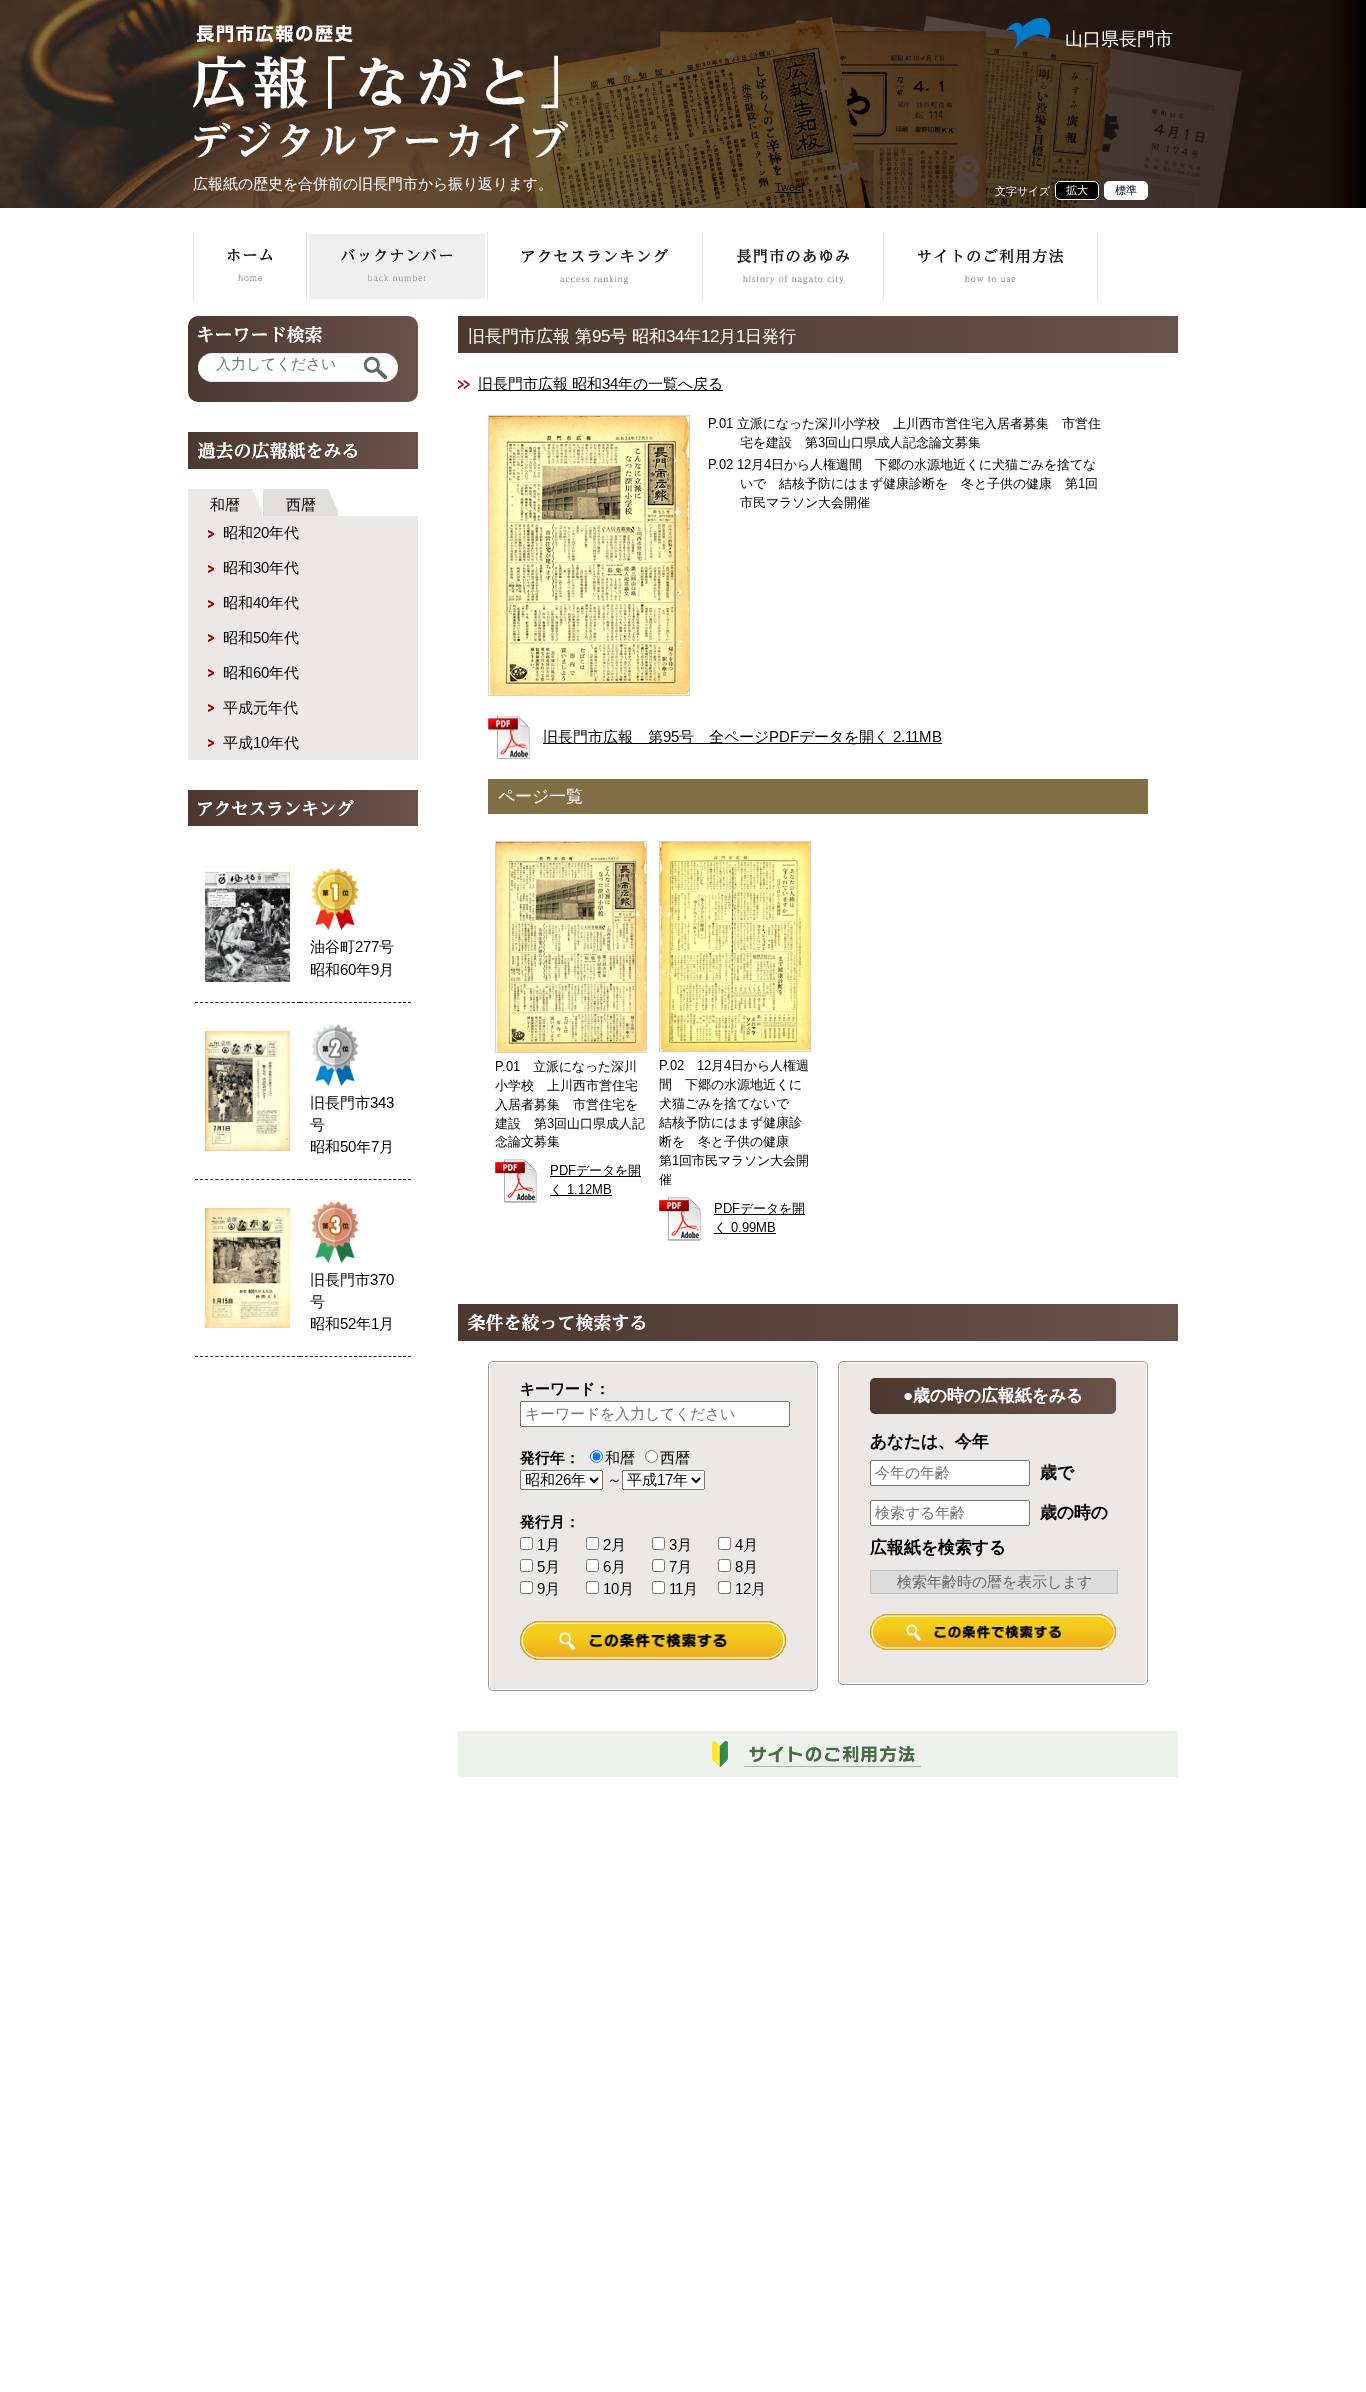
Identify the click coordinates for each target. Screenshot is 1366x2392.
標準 (1126, 190)
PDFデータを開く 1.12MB (595, 1180)
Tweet (789, 187)
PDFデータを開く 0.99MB (759, 1218)
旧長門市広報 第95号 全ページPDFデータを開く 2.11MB (742, 737)
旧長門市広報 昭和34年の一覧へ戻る (600, 384)
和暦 (225, 505)
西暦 (301, 505)
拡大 (1077, 190)
